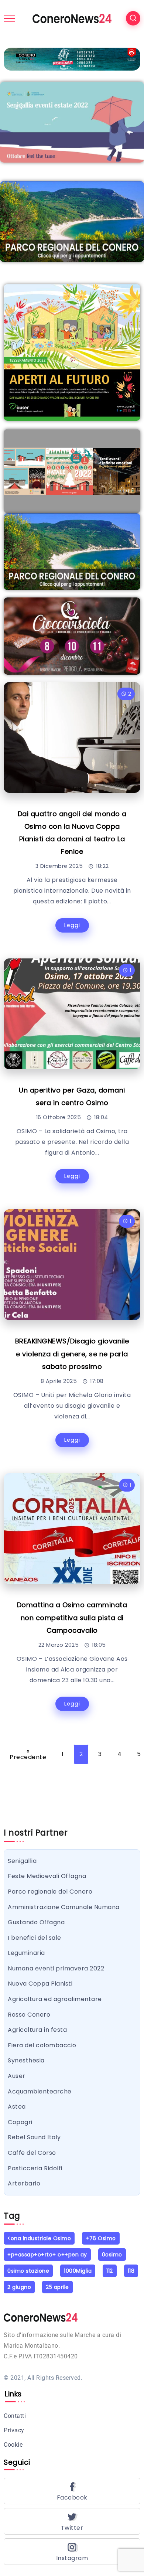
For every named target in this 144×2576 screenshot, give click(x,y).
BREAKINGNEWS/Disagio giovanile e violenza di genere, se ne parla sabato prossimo (72, 1354)
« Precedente (28, 1754)
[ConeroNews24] (72, 18)
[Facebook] (72, 2491)
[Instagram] (72, 2552)
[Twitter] (72, 2521)
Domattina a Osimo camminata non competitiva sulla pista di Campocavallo (72, 1617)
